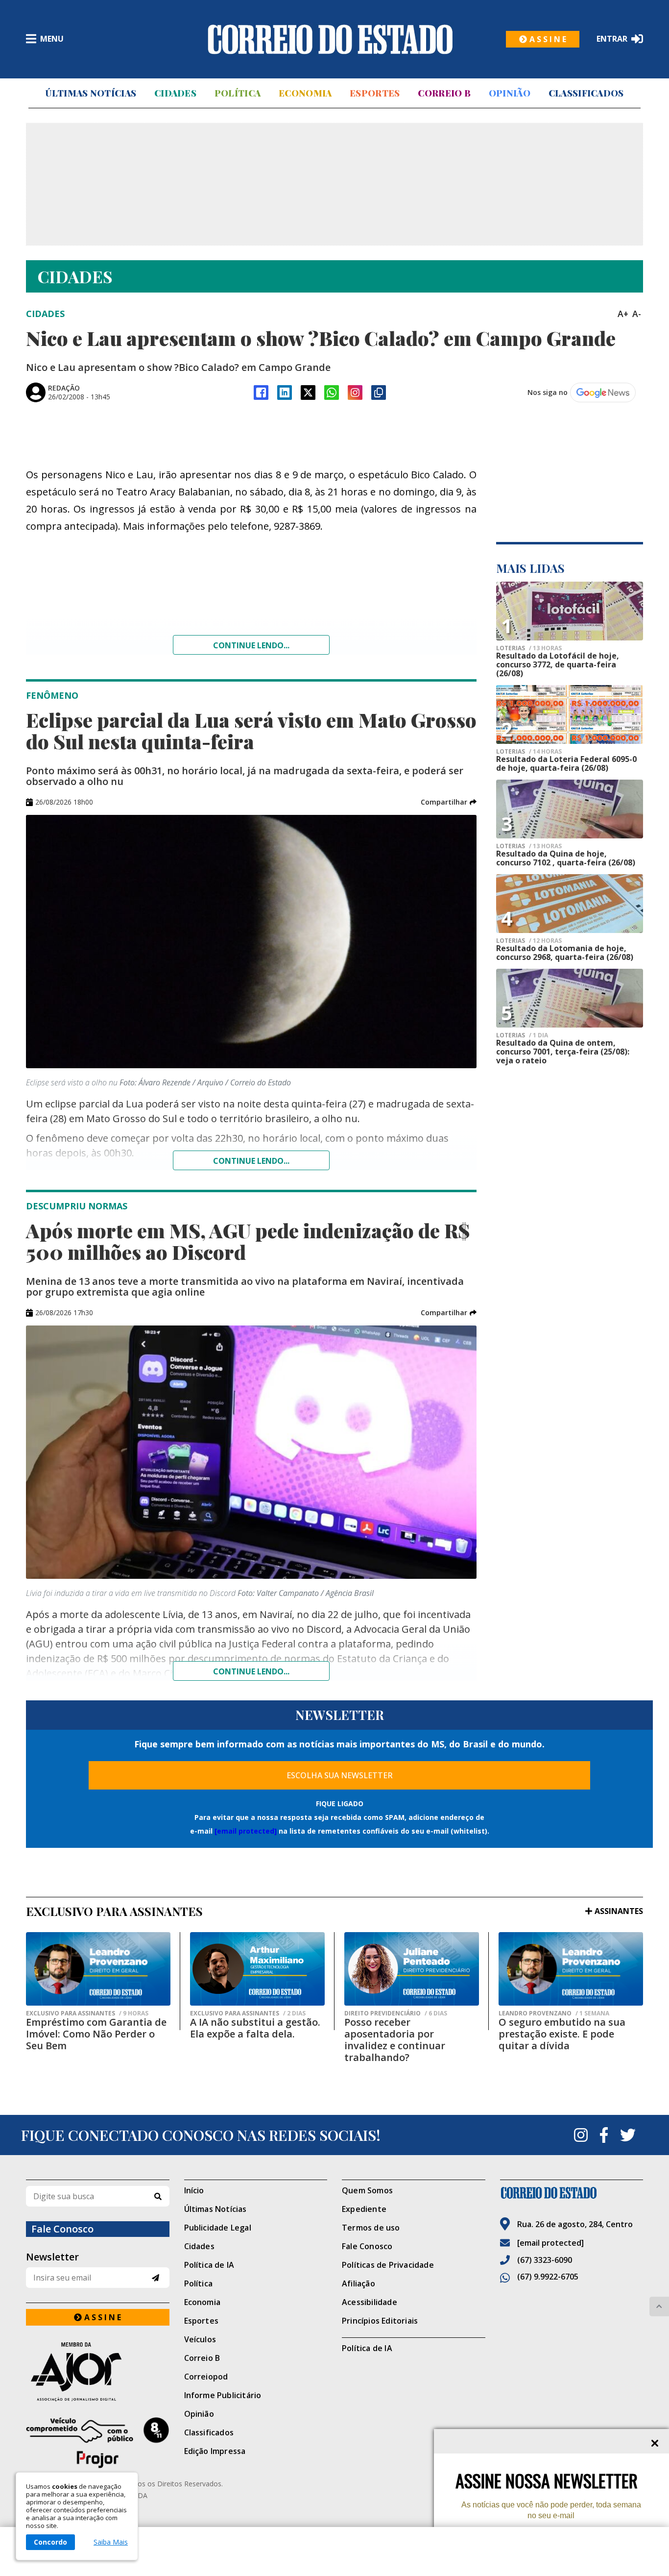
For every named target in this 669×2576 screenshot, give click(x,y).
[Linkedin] (285, 393)
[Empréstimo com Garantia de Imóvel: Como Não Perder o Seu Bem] (98, 1969)
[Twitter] (628, 2135)
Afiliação (358, 2283)
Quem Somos (367, 2190)
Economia (305, 93)
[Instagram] (355, 393)
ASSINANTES (619, 1911)
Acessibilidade (370, 2302)
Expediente (364, 2209)
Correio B (444, 93)
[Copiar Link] (379, 393)
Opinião (510, 93)
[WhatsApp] (332, 393)
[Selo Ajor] (98, 2371)
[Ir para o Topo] (659, 2306)
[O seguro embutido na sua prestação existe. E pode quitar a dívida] (571, 1969)
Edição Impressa (215, 2451)
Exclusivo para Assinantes (87, 2013)
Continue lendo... (251, 645)
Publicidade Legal (218, 2228)
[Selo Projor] (98, 2443)
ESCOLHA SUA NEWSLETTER (340, 1775)
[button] (449, 802)
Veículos (200, 2339)
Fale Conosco (367, 2246)
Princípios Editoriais (380, 2321)
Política (238, 93)
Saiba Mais (111, 2542)
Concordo (50, 2542)
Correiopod (206, 2377)
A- (637, 314)
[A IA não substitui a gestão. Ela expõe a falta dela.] (257, 1969)
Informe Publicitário (223, 2395)
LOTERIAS (529, 846)
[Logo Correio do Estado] (330, 39)
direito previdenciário (396, 2013)
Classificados (586, 93)
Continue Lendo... (251, 1161)
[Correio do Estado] (572, 2193)
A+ (623, 314)
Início (194, 2190)
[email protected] (246, 1831)
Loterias (529, 648)
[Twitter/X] (308, 393)
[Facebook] (261, 393)
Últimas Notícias (91, 93)
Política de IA (209, 2265)
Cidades (175, 93)
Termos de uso (371, 2228)
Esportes (375, 93)
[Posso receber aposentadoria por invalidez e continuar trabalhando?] (412, 1969)
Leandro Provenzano (554, 2013)
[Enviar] (155, 2278)
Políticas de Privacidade (388, 2265)
